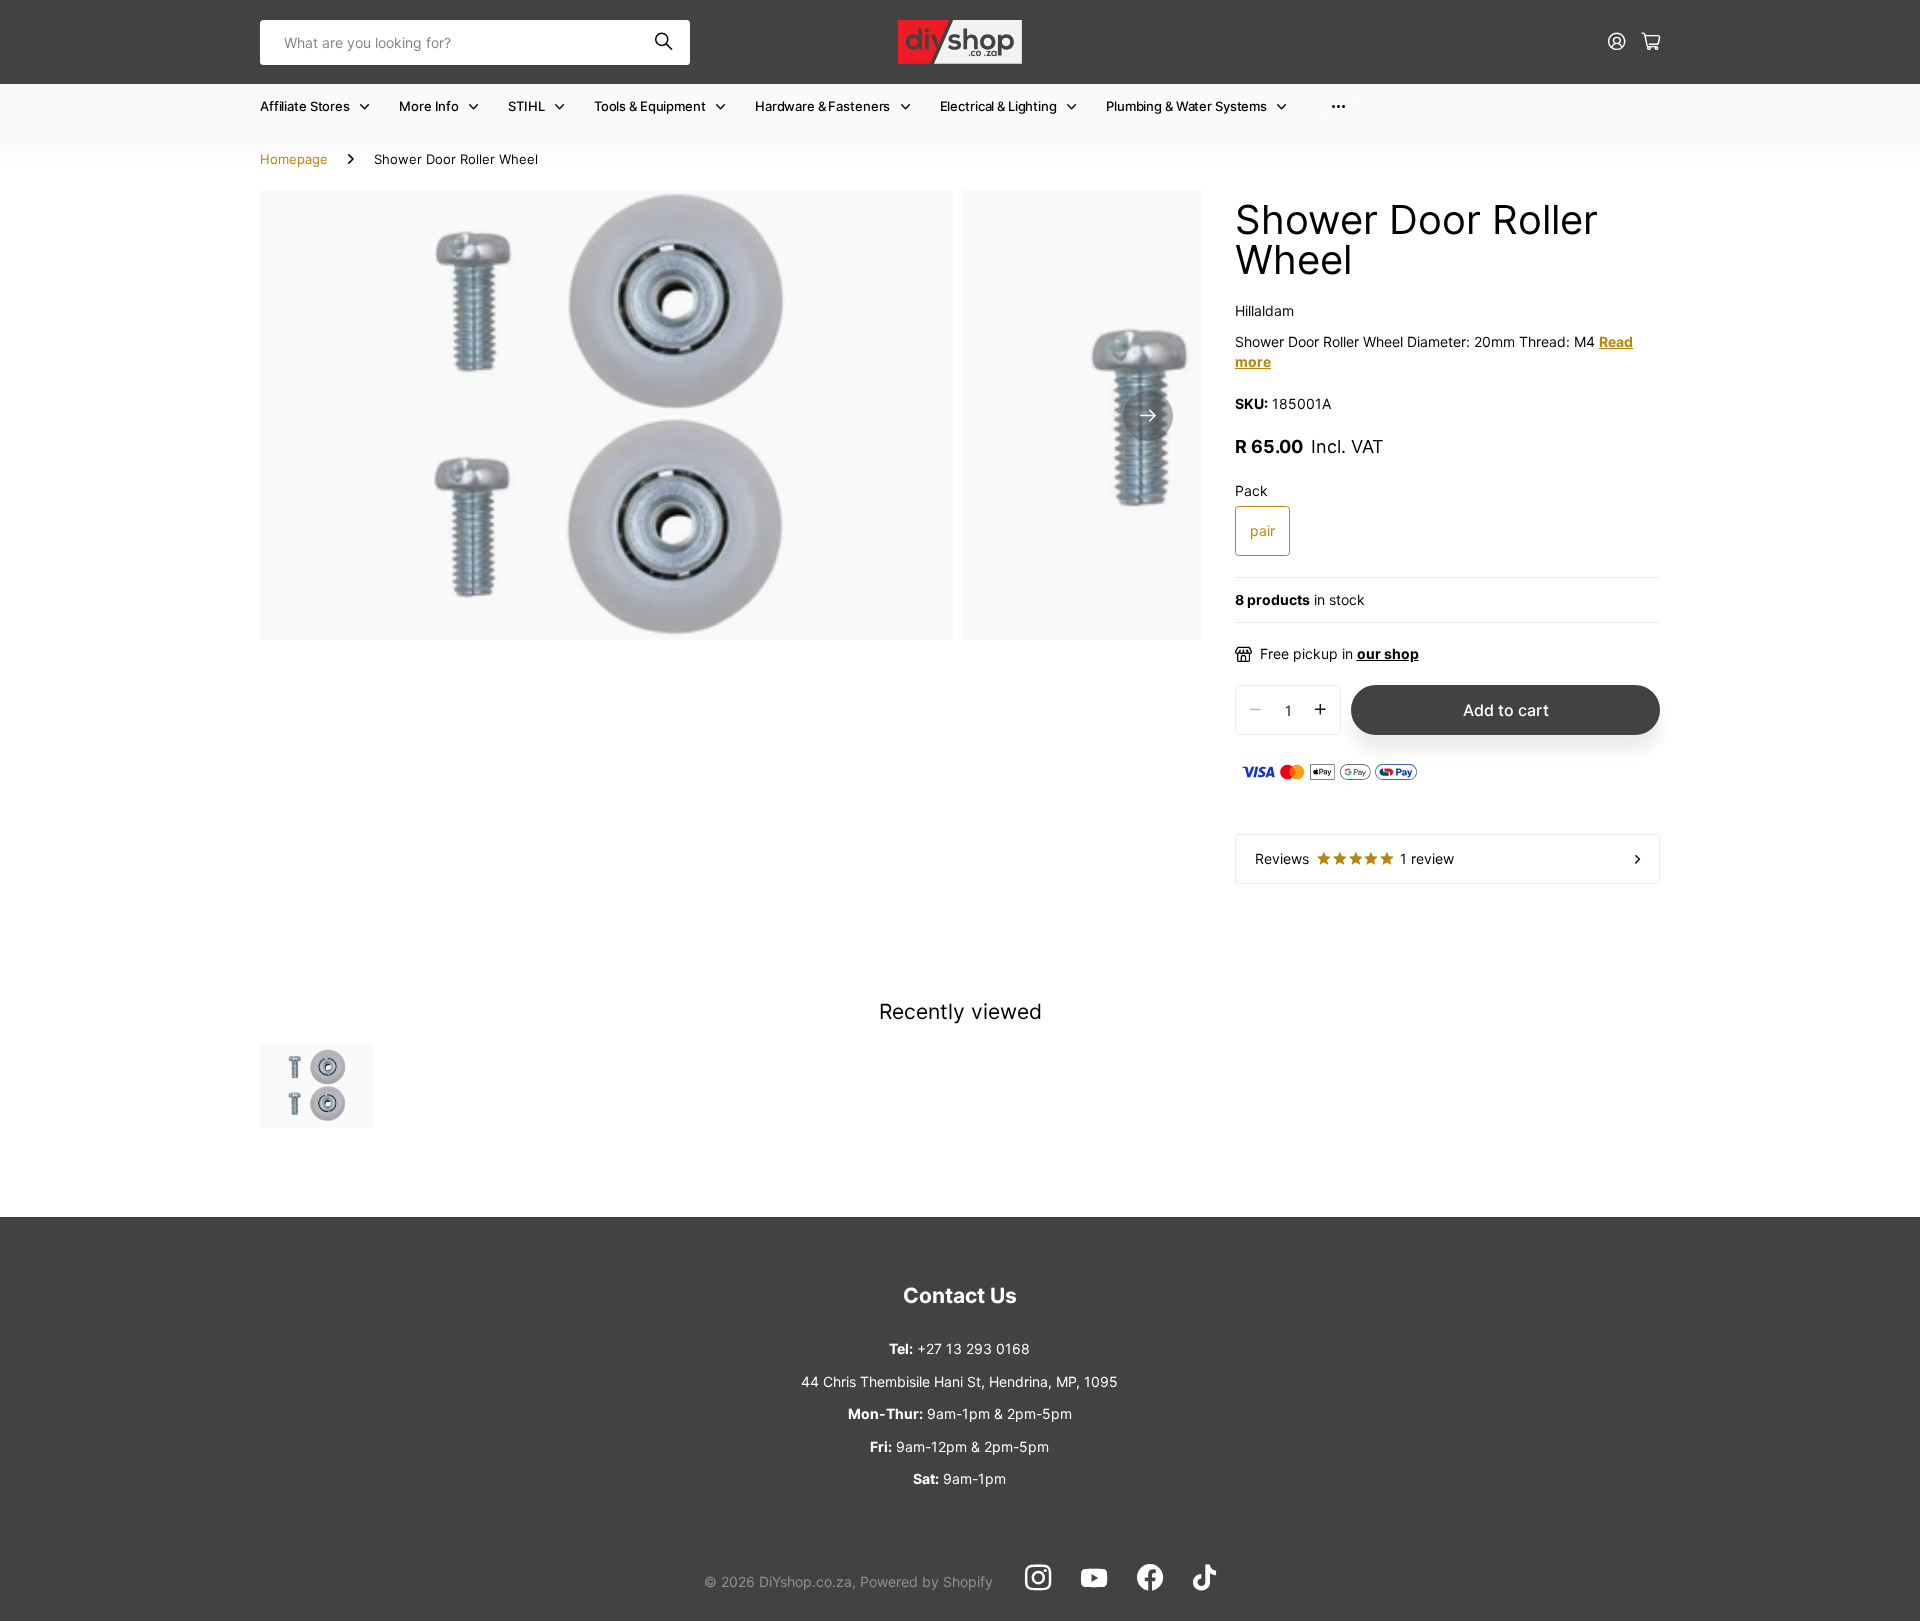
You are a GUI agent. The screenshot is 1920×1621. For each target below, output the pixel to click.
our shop (1388, 653)
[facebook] (1150, 1578)
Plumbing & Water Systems (1186, 106)
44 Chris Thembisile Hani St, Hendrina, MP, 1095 (959, 1381)
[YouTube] (1094, 1578)
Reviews (1354, 858)
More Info (429, 106)
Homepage (294, 159)
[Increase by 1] (1320, 710)
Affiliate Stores (305, 106)
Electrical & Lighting (998, 106)
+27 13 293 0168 (973, 1348)
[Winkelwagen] (1651, 42)
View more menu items (1338, 106)
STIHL (526, 106)
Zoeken (665, 42)
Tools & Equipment (650, 106)
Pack (1251, 490)
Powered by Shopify (926, 1581)
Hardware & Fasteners (822, 106)
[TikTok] (1204, 1578)
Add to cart (1506, 710)
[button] (1148, 415)
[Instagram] (1038, 1578)
